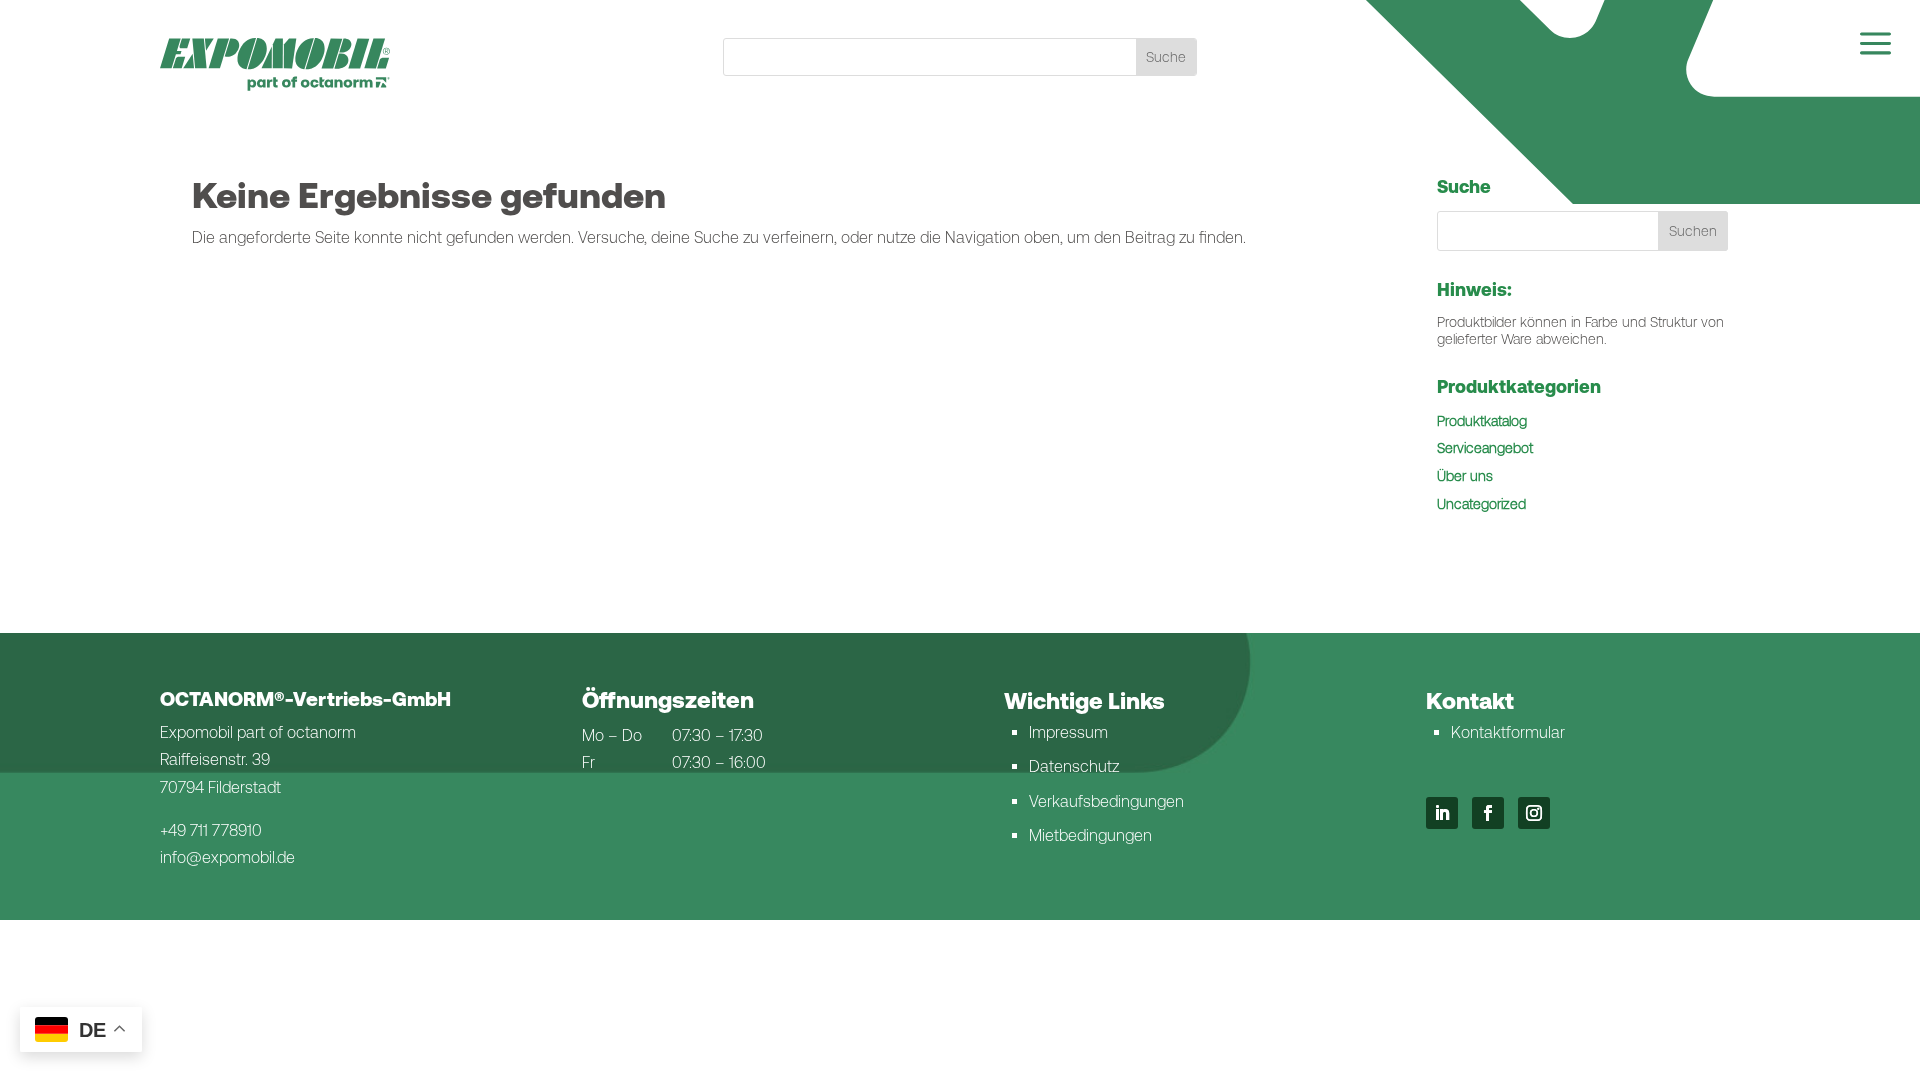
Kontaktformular (1508, 732)
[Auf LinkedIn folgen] (1442, 813)
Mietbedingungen (1090, 835)
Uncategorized (1481, 504)
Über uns (1465, 476)
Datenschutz (1074, 766)
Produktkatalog (1482, 421)
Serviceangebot (1485, 448)
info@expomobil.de (227, 857)
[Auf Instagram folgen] (1534, 813)
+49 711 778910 (211, 830)
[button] (1693, 231)
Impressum (1068, 732)
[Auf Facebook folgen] (1488, 813)
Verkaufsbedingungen (1106, 801)
